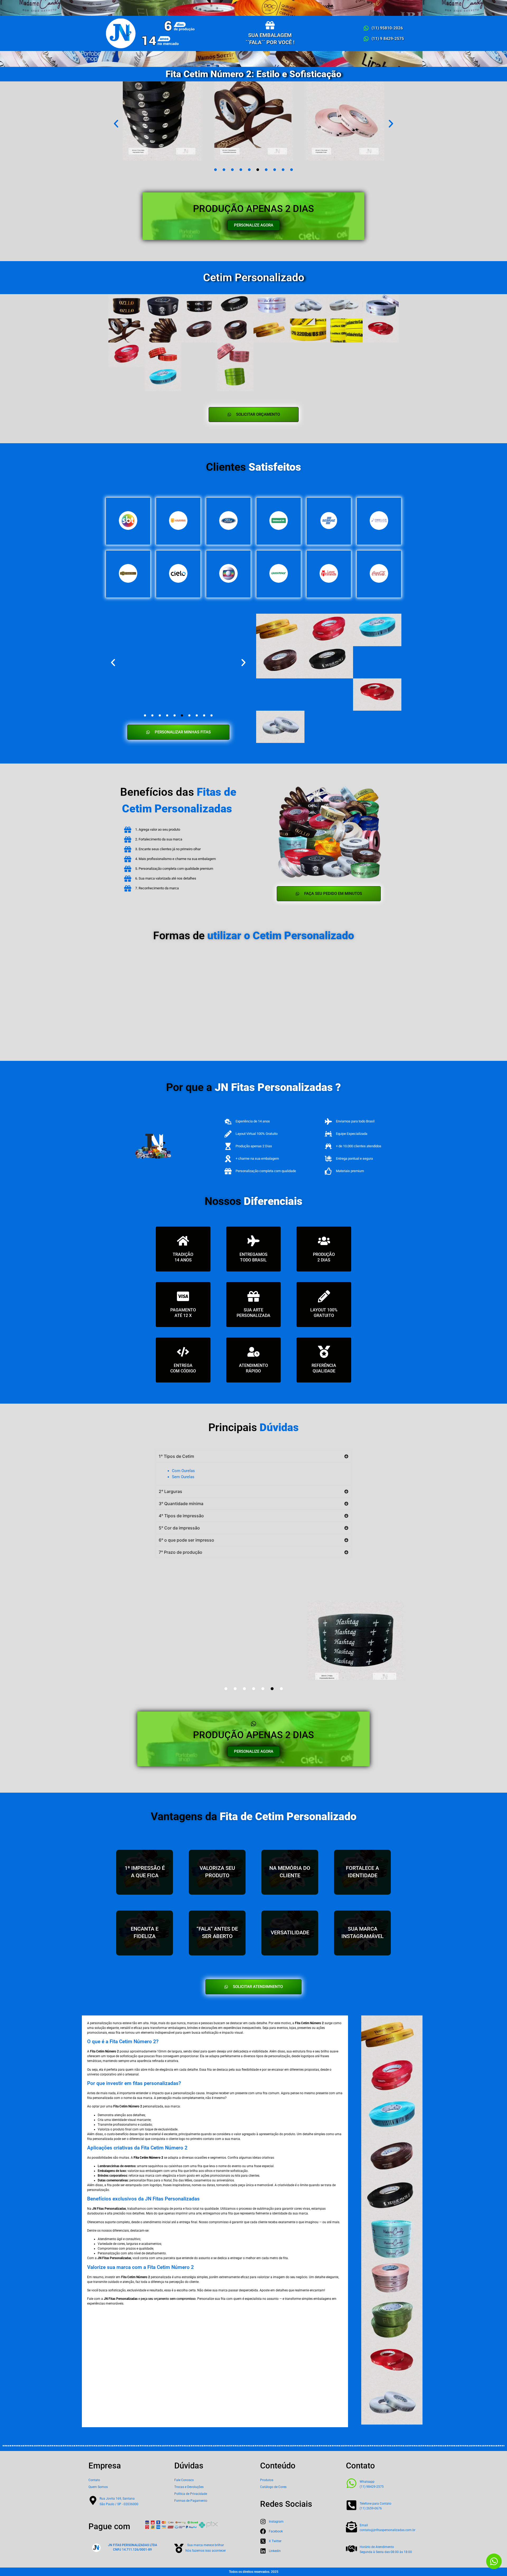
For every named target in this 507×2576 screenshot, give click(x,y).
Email (364, 2525)
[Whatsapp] (351, 2483)
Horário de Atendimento (377, 2547)
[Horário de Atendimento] (351, 2549)
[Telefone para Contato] (351, 2505)
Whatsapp (367, 2482)
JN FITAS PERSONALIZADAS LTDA (133, 2545)
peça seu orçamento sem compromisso (168, 2299)
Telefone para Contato (375, 2504)
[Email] (351, 2527)
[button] (116, 124)
